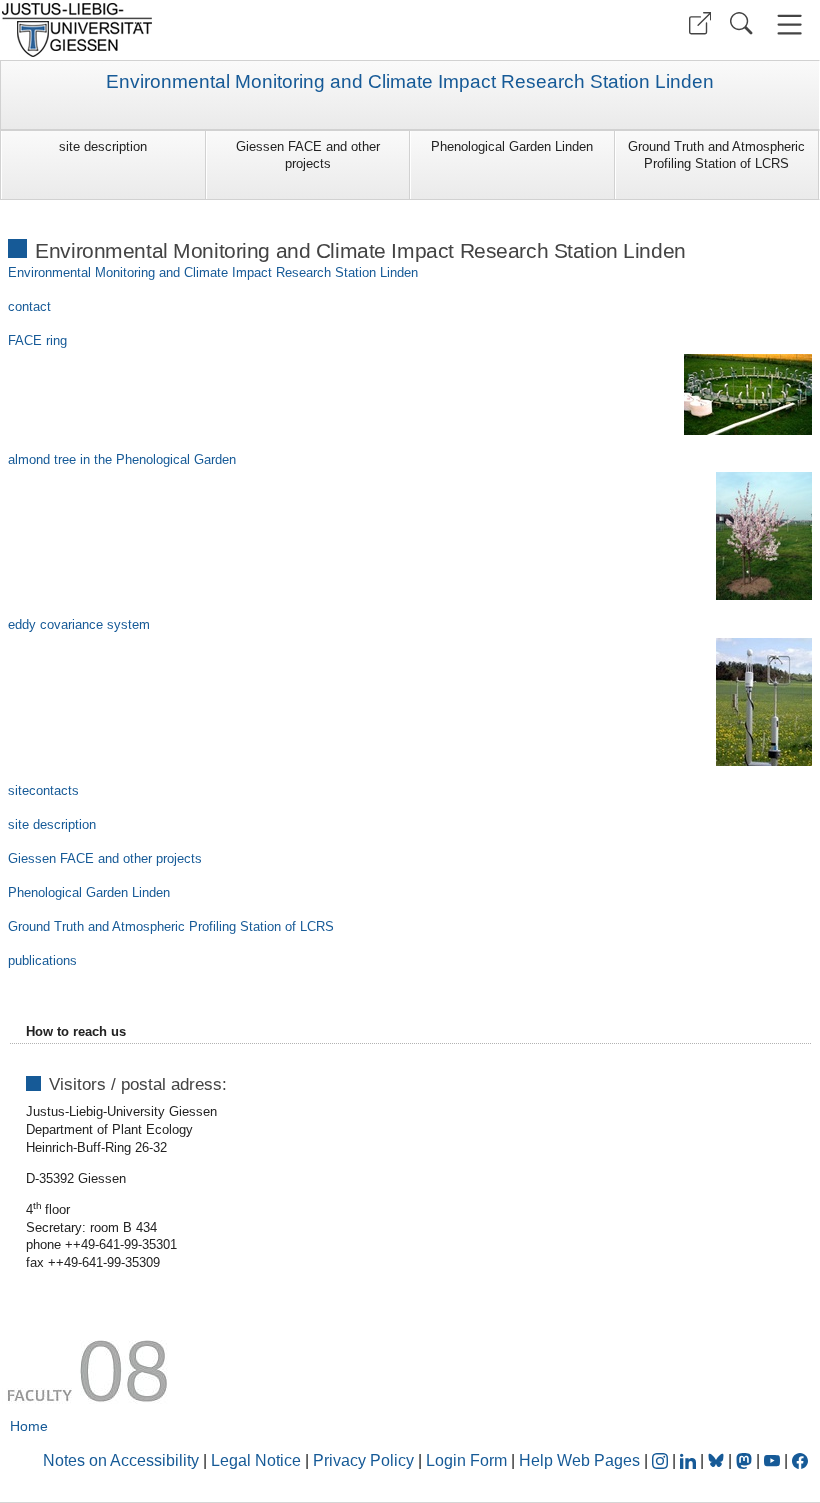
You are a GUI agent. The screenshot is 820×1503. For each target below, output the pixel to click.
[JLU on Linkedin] (690, 1460)
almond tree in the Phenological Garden (122, 459)
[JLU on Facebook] (800, 1460)
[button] (700, 23)
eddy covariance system (79, 624)
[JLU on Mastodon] (746, 1460)
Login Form (466, 1460)
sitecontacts (43, 790)
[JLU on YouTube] (774, 1460)
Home (29, 1426)
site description (103, 146)
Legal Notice (256, 1460)
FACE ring (37, 340)
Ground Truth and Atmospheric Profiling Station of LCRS (716, 155)
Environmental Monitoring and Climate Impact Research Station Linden (410, 82)
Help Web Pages (579, 1460)
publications (42, 960)
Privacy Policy (363, 1460)
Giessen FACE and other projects (308, 155)
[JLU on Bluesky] (718, 1460)
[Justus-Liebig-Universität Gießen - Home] (202, 30)
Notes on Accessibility (123, 1460)
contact (29, 306)
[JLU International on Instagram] (662, 1460)
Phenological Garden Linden (512, 146)
